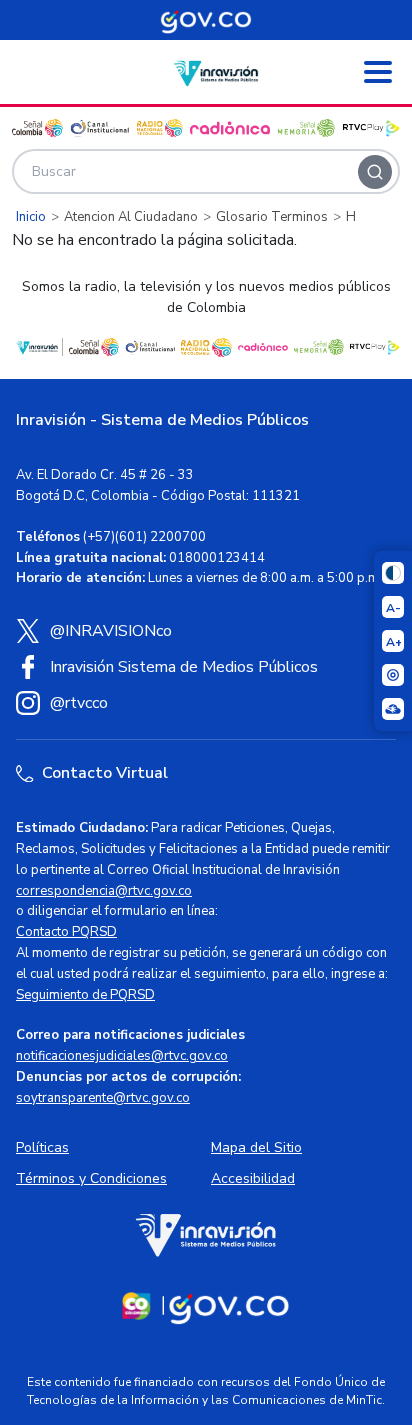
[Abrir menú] (378, 72)
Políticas (42, 1147)
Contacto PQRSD (66, 932)
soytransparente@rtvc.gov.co (103, 1098)
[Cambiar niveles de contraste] (393, 573)
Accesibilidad (253, 1178)
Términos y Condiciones (91, 1178)
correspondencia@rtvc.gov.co (104, 891)
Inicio (31, 217)
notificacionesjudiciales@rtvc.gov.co (122, 1056)
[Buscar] (375, 172)
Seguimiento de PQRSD (85, 995)
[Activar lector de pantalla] (393, 675)
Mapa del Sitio (256, 1147)
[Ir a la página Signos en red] (393, 709)
